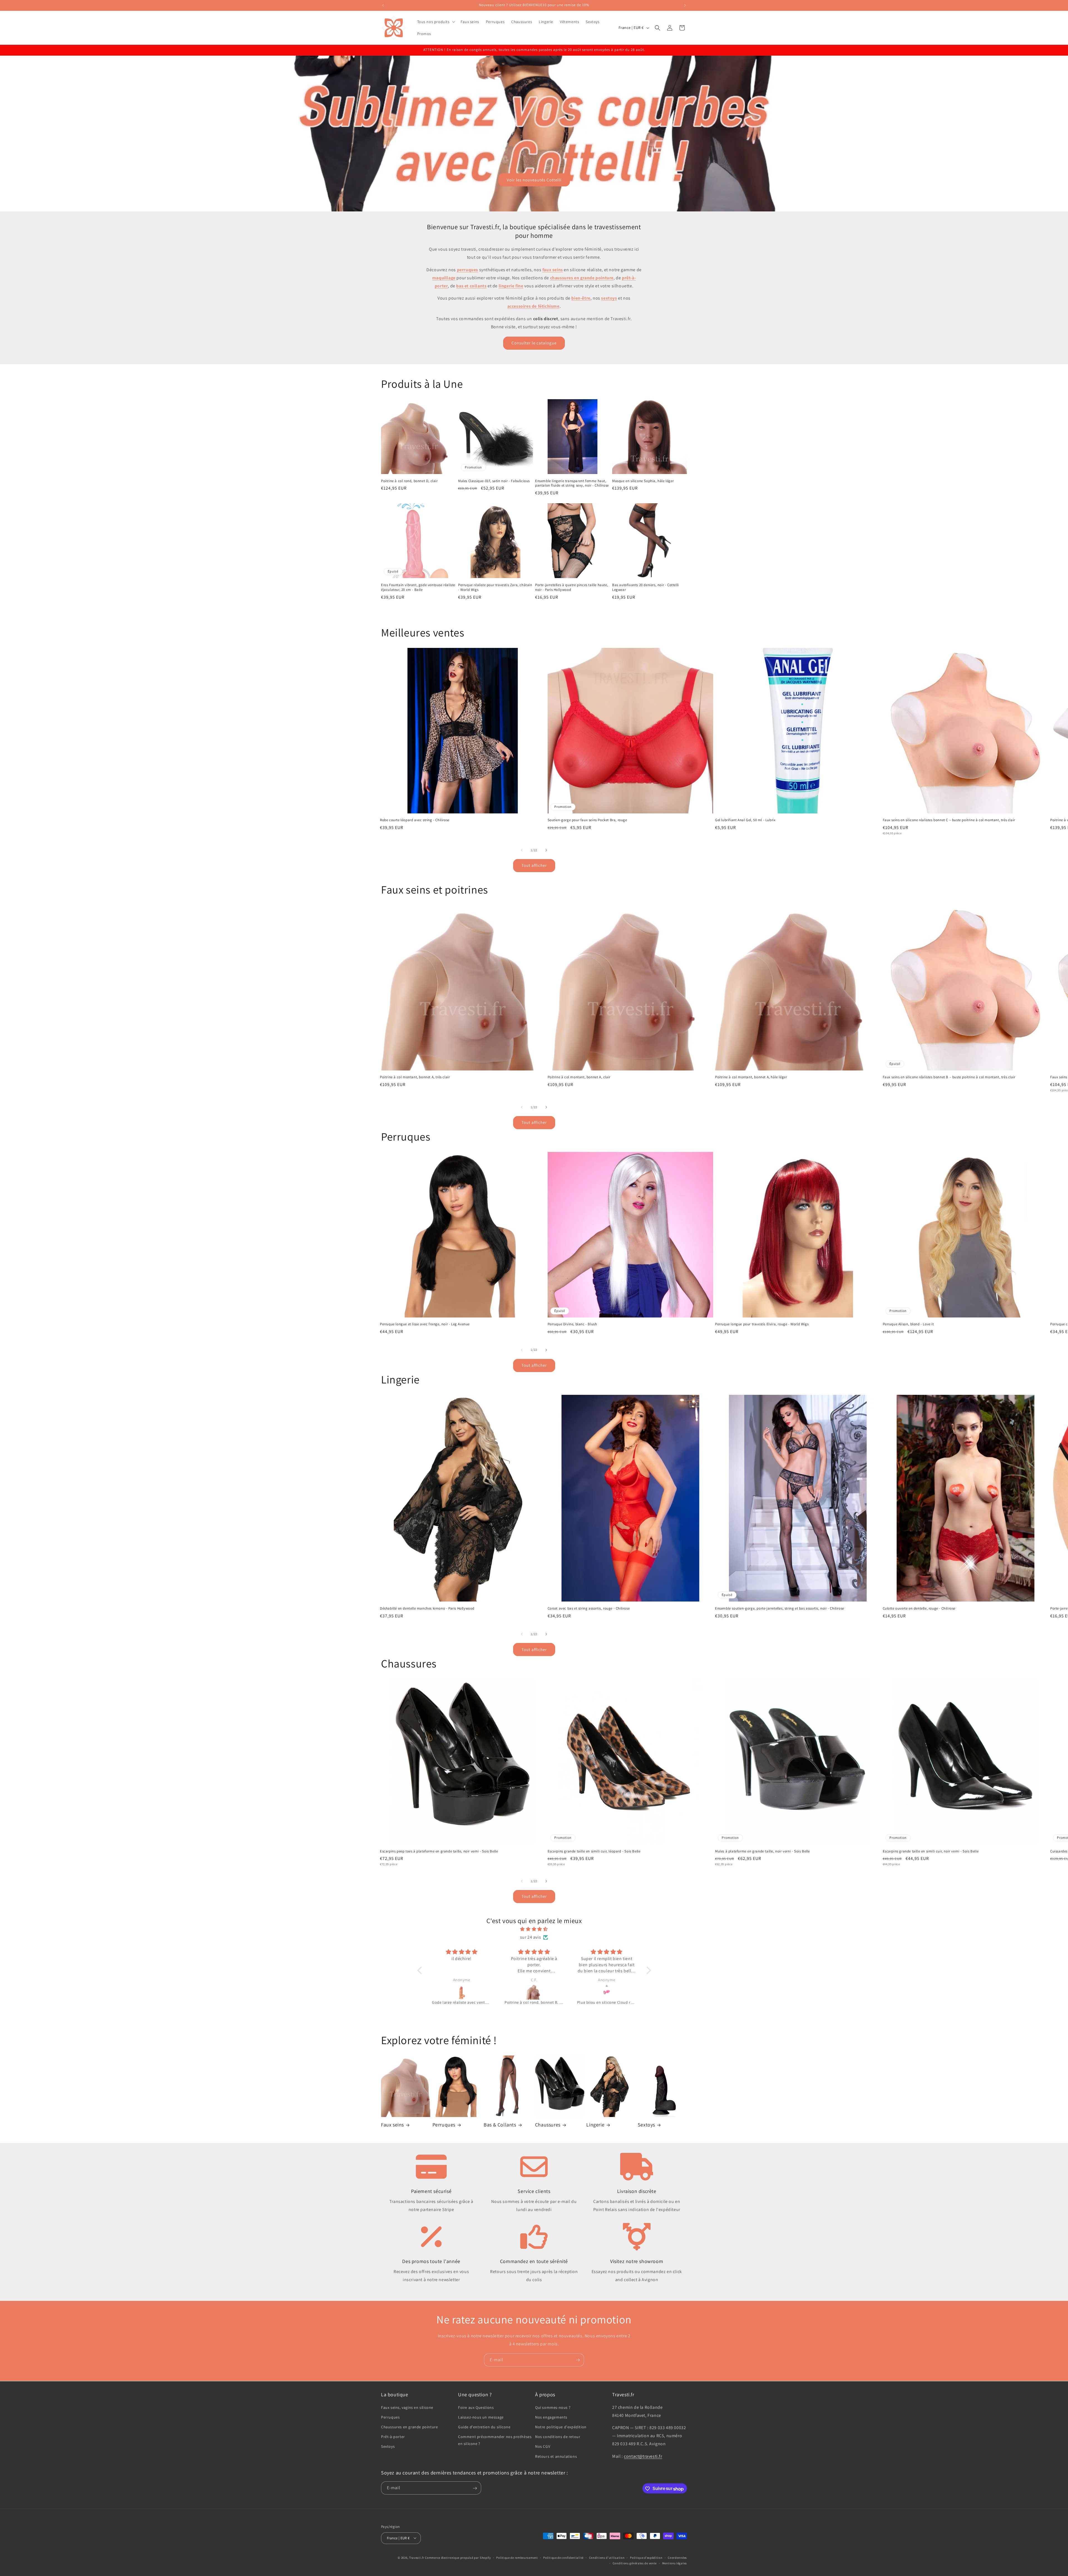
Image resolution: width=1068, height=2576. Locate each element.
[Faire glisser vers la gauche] (522, 850)
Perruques (444, 2125)
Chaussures (548, 2125)
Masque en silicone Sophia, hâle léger (643, 481)
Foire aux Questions (476, 2407)
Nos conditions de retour (558, 2437)
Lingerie (595, 2125)
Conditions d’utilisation (607, 2557)
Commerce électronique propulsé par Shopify (458, 2557)
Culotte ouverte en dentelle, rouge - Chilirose (919, 1608)
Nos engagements (551, 2417)
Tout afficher (534, 865)
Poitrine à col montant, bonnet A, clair (579, 1077)
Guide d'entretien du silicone (484, 2427)
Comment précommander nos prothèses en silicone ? (495, 2440)
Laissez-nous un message (481, 2417)
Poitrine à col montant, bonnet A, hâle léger (751, 1077)
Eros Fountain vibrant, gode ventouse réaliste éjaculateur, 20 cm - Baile (418, 587)
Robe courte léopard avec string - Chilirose (415, 820)
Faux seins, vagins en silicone (407, 2407)
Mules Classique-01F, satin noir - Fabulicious (494, 481)
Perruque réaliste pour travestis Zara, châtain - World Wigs (495, 587)
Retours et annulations (556, 2456)
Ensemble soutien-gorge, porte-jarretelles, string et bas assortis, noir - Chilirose (780, 1608)
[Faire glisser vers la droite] (546, 850)
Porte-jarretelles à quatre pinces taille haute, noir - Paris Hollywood (572, 587)
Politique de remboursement (517, 2557)
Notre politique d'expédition (561, 2427)
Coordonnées (677, 2557)
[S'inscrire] (578, 2360)
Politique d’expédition (646, 2557)
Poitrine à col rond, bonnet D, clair (409, 481)
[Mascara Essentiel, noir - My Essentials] (535, 1992)
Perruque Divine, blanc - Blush (572, 1324)
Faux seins (392, 2125)
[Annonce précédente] (383, 5)
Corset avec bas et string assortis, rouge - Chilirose (589, 1608)
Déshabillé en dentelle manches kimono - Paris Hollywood (427, 1608)
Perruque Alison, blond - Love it (908, 1324)
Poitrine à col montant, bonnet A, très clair (415, 1077)
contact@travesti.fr (643, 2456)
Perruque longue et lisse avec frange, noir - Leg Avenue (425, 1324)
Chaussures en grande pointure (409, 2427)
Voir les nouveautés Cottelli (534, 180)
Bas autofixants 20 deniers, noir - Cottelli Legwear (646, 587)
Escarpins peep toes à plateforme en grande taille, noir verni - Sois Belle (439, 1851)
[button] (436, 22)
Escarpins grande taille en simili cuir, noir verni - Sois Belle (931, 1851)
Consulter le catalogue (534, 343)
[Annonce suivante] (685, 5)
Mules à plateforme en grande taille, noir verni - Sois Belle (762, 1851)
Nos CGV (543, 2446)
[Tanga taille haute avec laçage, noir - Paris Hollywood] (607, 1992)
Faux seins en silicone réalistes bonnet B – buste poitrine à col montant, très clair (949, 1077)
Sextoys (646, 2125)
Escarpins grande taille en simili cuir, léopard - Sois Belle (594, 1851)
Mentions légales (675, 2563)
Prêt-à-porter (393, 2437)
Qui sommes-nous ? (553, 2407)
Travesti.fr (417, 2557)
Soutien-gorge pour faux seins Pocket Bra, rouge (587, 820)
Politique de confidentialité (563, 2557)
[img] (534, 1929)
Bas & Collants (500, 2125)
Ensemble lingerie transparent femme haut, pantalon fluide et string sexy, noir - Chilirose (572, 483)
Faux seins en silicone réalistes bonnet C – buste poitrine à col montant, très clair (949, 820)
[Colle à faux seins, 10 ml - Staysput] (462, 1992)
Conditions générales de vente (635, 2563)
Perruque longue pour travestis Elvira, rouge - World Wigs (762, 1324)
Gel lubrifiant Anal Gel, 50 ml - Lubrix (745, 820)
